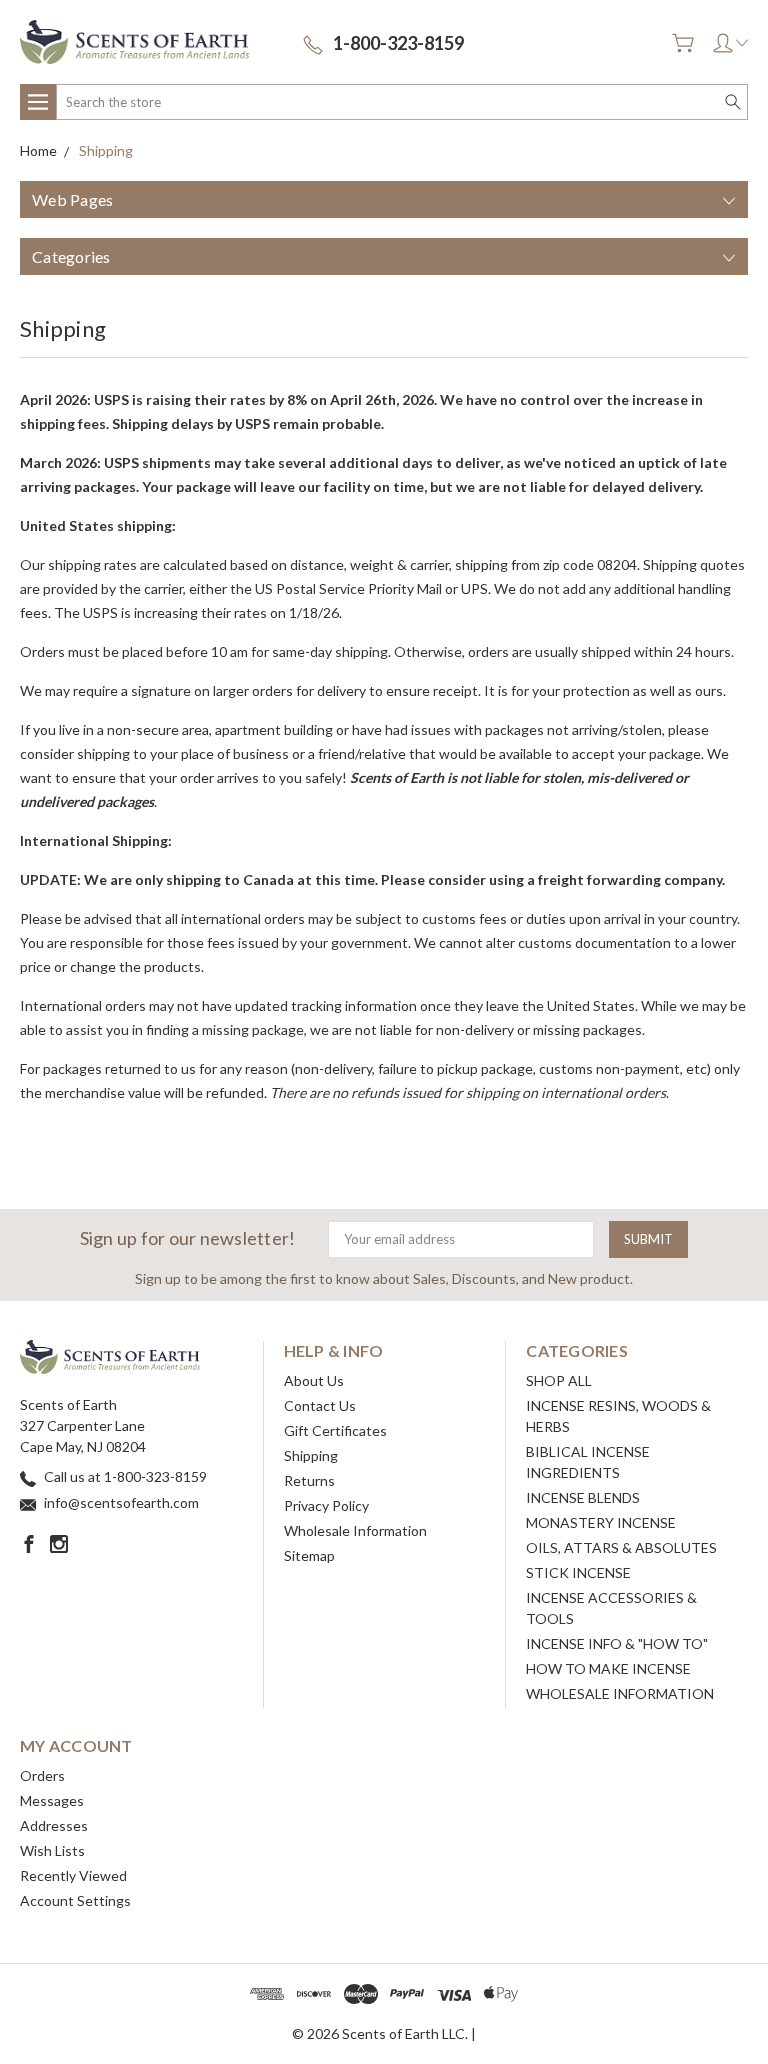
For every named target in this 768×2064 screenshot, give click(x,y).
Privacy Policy (326, 1505)
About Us (314, 1380)
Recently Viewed (73, 1875)
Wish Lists (52, 1850)
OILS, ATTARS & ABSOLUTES (621, 1547)
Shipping (311, 1455)
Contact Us (320, 1405)
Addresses (54, 1825)
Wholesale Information (355, 1530)
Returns (309, 1480)
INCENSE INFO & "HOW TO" (617, 1643)
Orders (42, 1775)
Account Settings (75, 1900)
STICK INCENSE (578, 1572)
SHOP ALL (559, 1380)
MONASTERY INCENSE (601, 1522)
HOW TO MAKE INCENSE (608, 1668)
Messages (52, 1800)
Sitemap (309, 1555)
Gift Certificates (335, 1430)
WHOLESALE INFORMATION (620, 1693)
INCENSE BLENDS (583, 1497)
